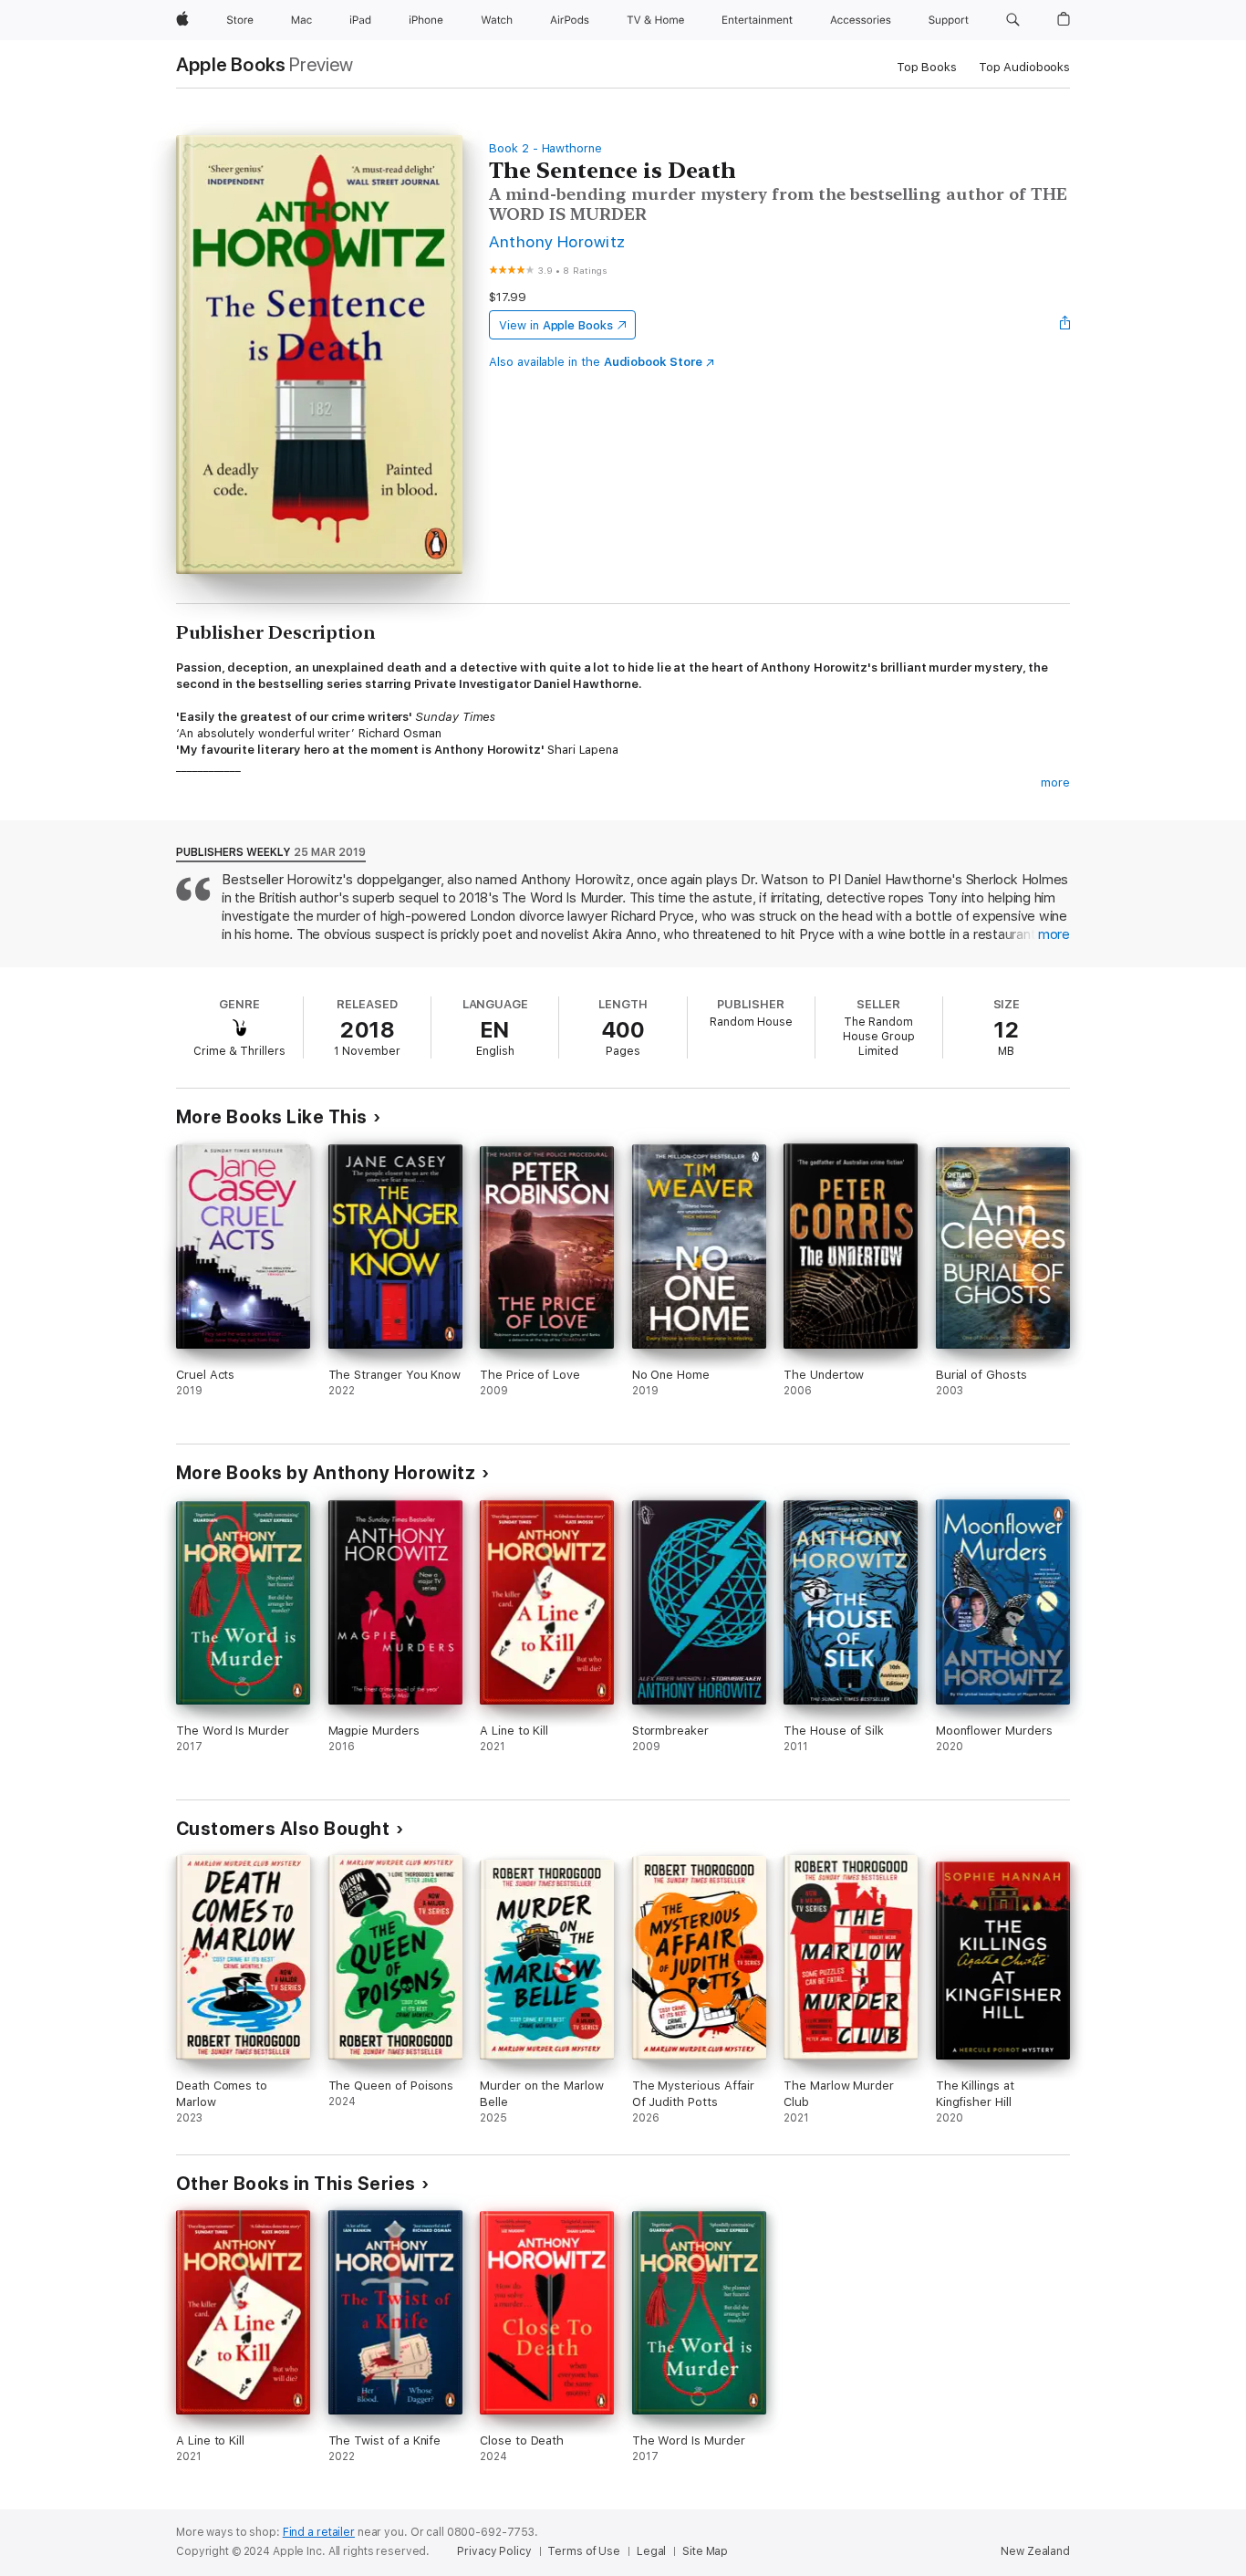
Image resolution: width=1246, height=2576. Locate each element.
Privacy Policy (494, 2551)
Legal (651, 2551)
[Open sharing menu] (1065, 325)
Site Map (705, 2551)
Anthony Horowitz (557, 241)
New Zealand (1035, 2551)
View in (556, 325)
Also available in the (596, 362)
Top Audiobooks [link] (1024, 67)
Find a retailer (319, 2532)
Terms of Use (584, 2551)
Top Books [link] (927, 67)
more (1055, 782)
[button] (1013, 20)
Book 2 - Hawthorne (545, 148)
